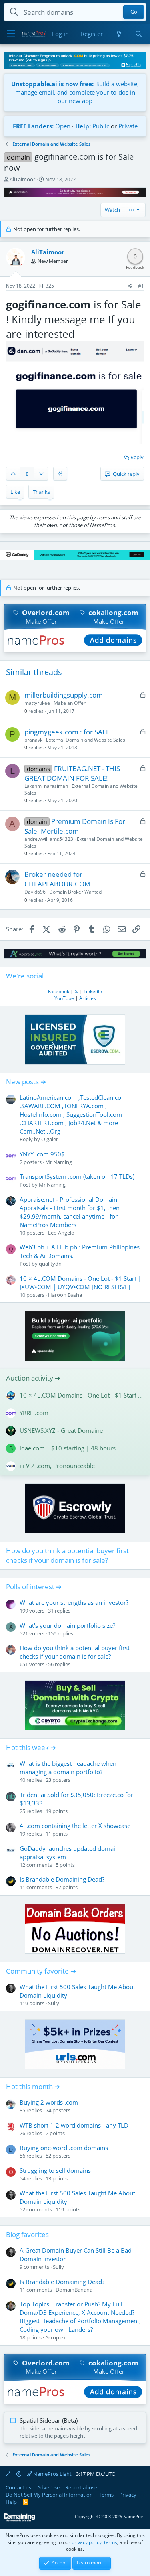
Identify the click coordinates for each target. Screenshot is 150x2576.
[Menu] (11, 34)
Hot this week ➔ (31, 1747)
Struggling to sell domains (55, 2170)
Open (63, 126)
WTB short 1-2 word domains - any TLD (74, 2125)
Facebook (59, 991)
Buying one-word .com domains (64, 2148)
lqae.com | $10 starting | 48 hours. (68, 1448)
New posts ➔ (26, 1082)
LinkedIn (93, 991)
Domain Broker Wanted (75, 892)
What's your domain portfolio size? (67, 1625)
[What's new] (119, 34)
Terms (106, 2495)
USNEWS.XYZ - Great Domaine (61, 1430)
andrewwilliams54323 (49, 839)
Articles (88, 998)
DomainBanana (74, 2290)
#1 (141, 286)
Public (101, 126)
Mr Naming (59, 1162)
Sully (54, 2003)
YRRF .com (34, 1413)
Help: (83, 126)
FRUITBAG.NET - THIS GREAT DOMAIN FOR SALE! (72, 773)
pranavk (33, 740)
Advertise (48, 2487)
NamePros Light (52, 2474)
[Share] (130, 286)
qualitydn (50, 1264)
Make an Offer (70, 703)
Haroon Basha (65, 1295)
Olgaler (50, 1139)
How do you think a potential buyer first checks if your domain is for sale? (67, 1555)
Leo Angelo (61, 1233)
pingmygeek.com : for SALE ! (69, 732)
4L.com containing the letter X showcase (75, 1826)
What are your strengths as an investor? (74, 1602)
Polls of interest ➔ (34, 1587)
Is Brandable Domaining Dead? (62, 1879)
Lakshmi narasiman (46, 786)
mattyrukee (37, 703)
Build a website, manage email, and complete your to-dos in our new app (75, 92)
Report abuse (81, 2487)
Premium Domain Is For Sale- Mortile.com (75, 826)
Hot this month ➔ (33, 2086)
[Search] (139, 34)
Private (128, 126)
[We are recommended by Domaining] (20, 2520)
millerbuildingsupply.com (64, 695)
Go (134, 12)
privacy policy (87, 2542)
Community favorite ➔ (41, 1971)
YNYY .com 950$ (42, 1154)
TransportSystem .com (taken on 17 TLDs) (77, 1176)
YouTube (64, 998)
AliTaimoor (22, 179)
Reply (137, 457)
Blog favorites (27, 2234)
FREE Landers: (33, 126)
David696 (35, 892)
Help (11, 2502)
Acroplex (56, 2337)
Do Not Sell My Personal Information (49, 2495)
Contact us (18, 2487)
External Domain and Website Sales (86, 740)
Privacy (128, 2495)
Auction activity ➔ (33, 1378)
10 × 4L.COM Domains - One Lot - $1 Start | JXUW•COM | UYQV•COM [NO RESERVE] (80, 1283)
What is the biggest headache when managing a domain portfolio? (68, 1768)
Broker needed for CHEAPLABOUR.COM (57, 879)
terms (111, 2542)
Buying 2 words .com (49, 2102)
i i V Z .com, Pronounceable (57, 1466)
